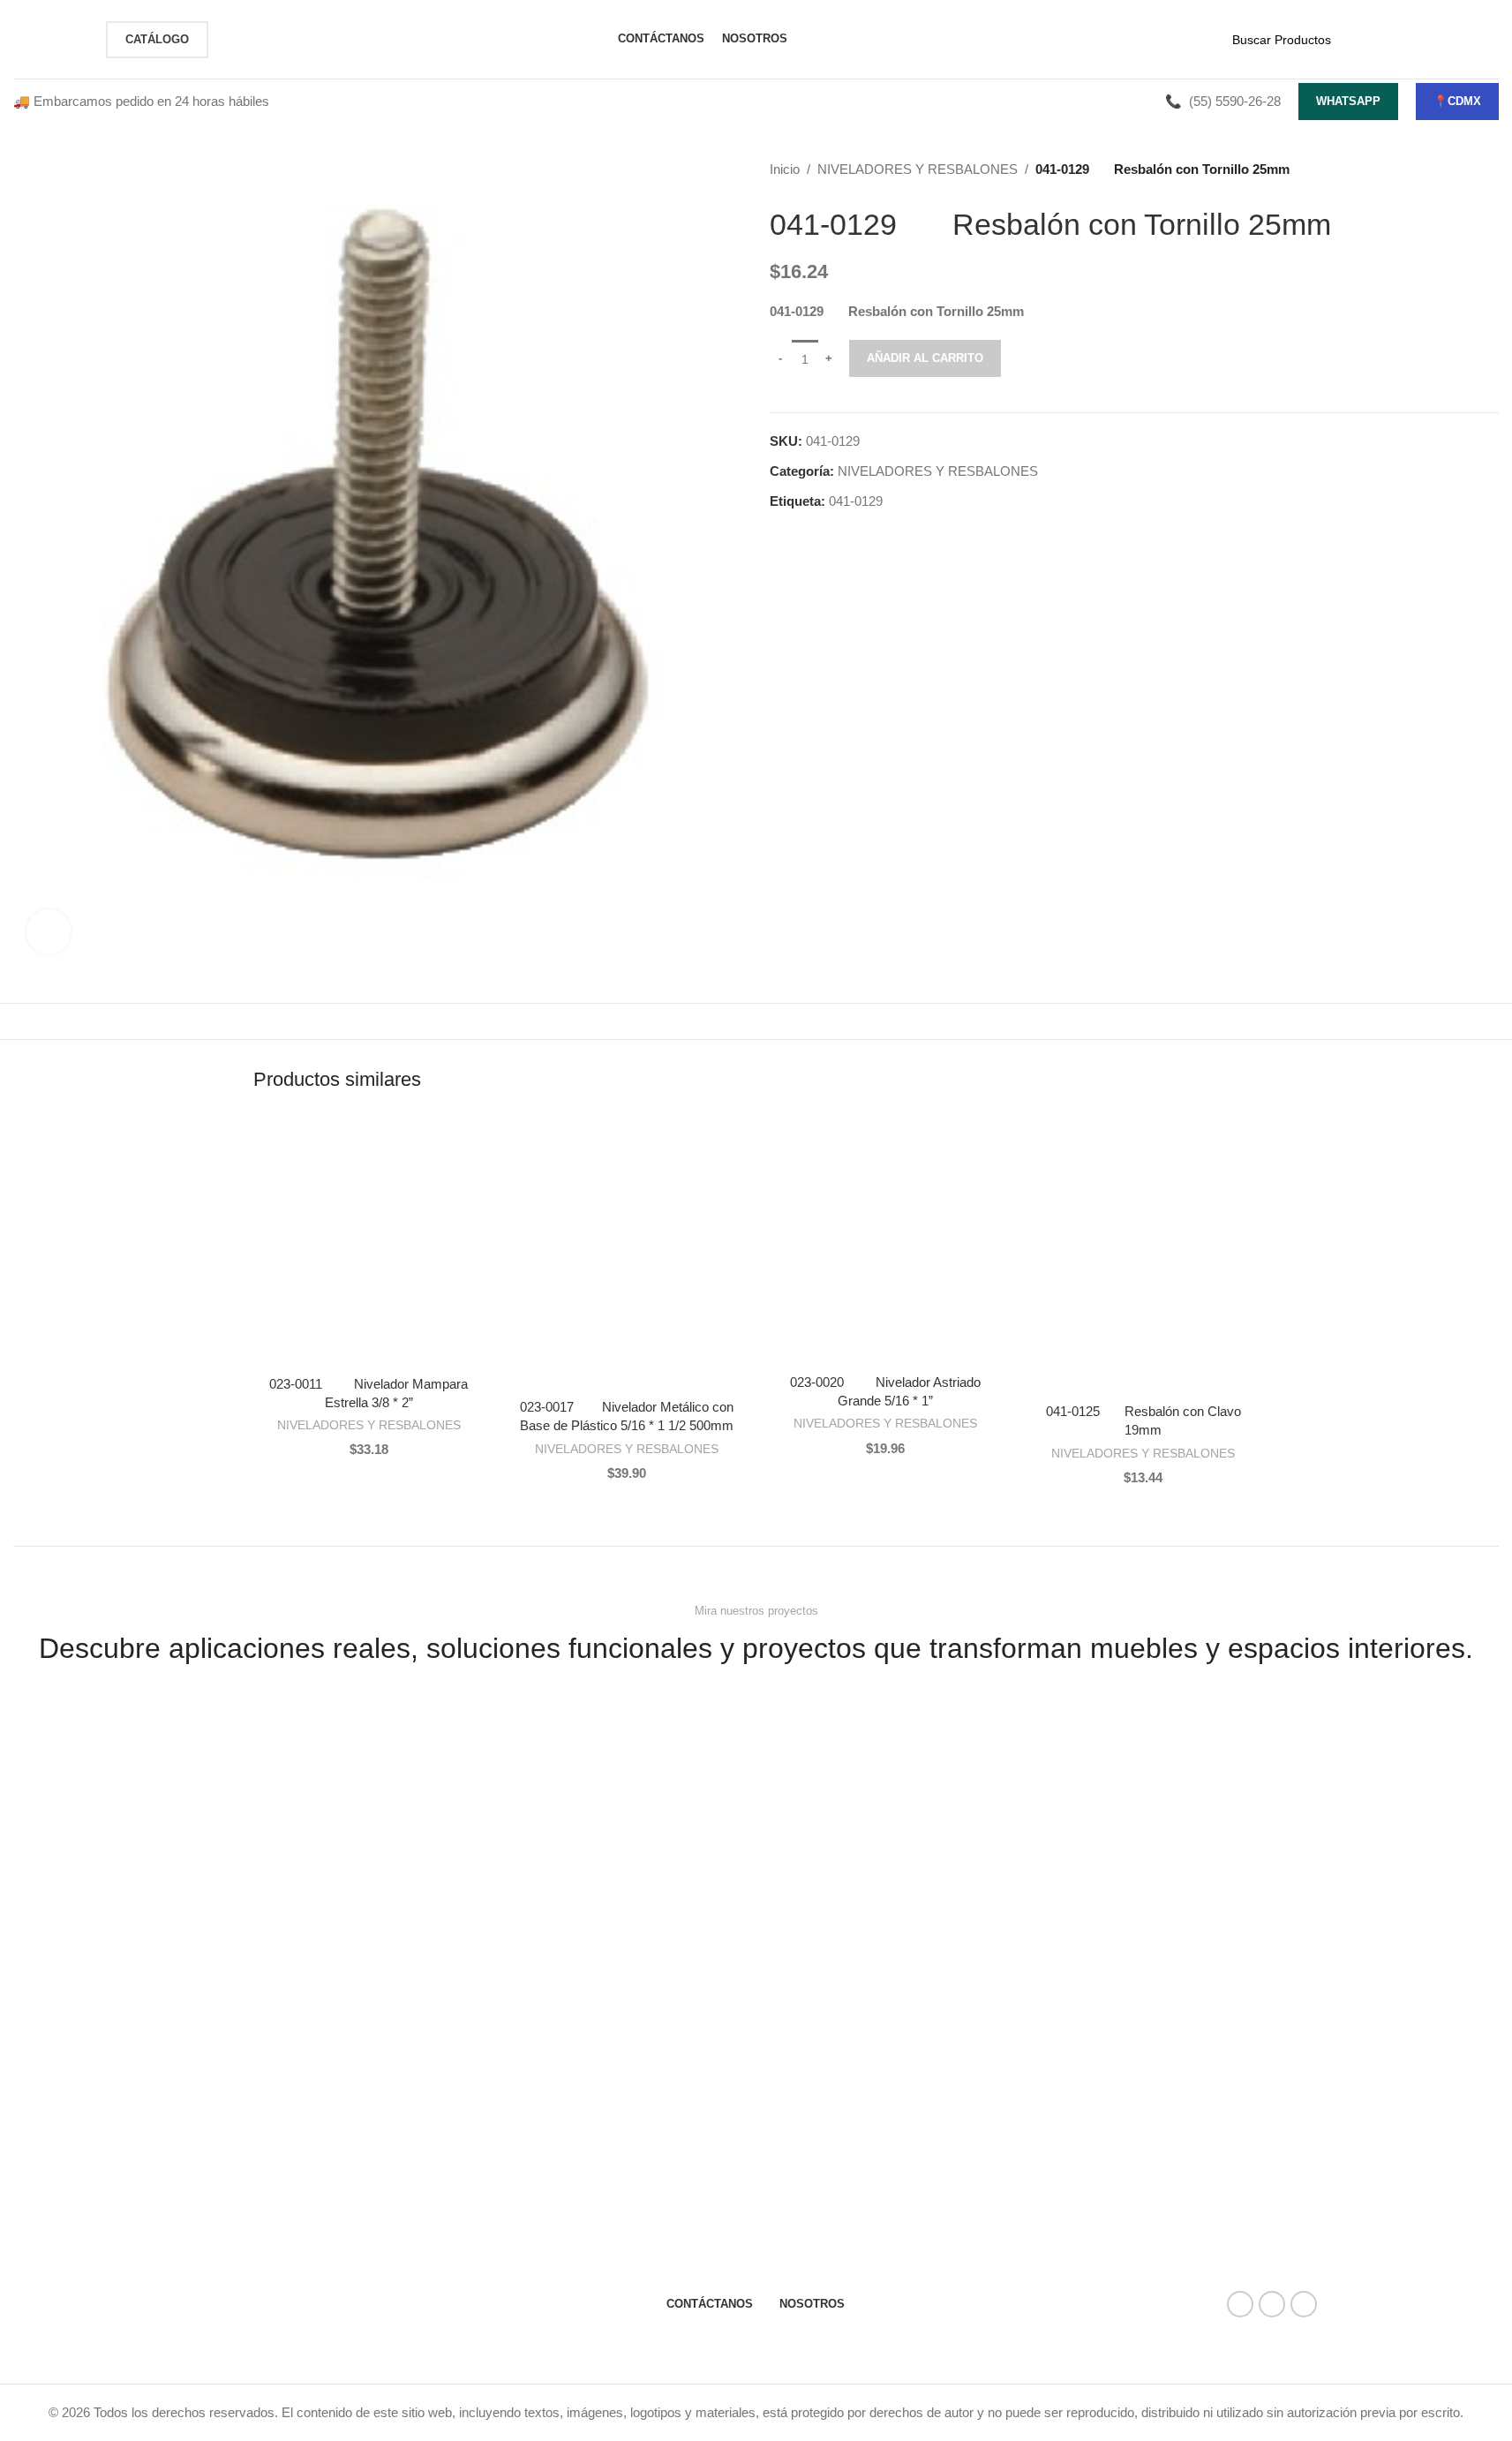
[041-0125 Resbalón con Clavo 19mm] (1143, 1257)
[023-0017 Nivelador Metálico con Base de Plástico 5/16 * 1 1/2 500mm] (627, 1254)
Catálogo (157, 39)
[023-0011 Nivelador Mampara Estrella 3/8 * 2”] (369, 1243)
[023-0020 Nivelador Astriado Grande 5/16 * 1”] (886, 1242)
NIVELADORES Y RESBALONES (918, 169)
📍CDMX (1457, 101)
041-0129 (856, 501)
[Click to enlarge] (49, 931)
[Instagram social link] (1272, 2304)
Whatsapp (1348, 101)
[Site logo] (51, 38)
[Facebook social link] (1240, 2304)
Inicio (785, 169)
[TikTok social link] (1304, 2304)
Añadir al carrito (925, 358)
